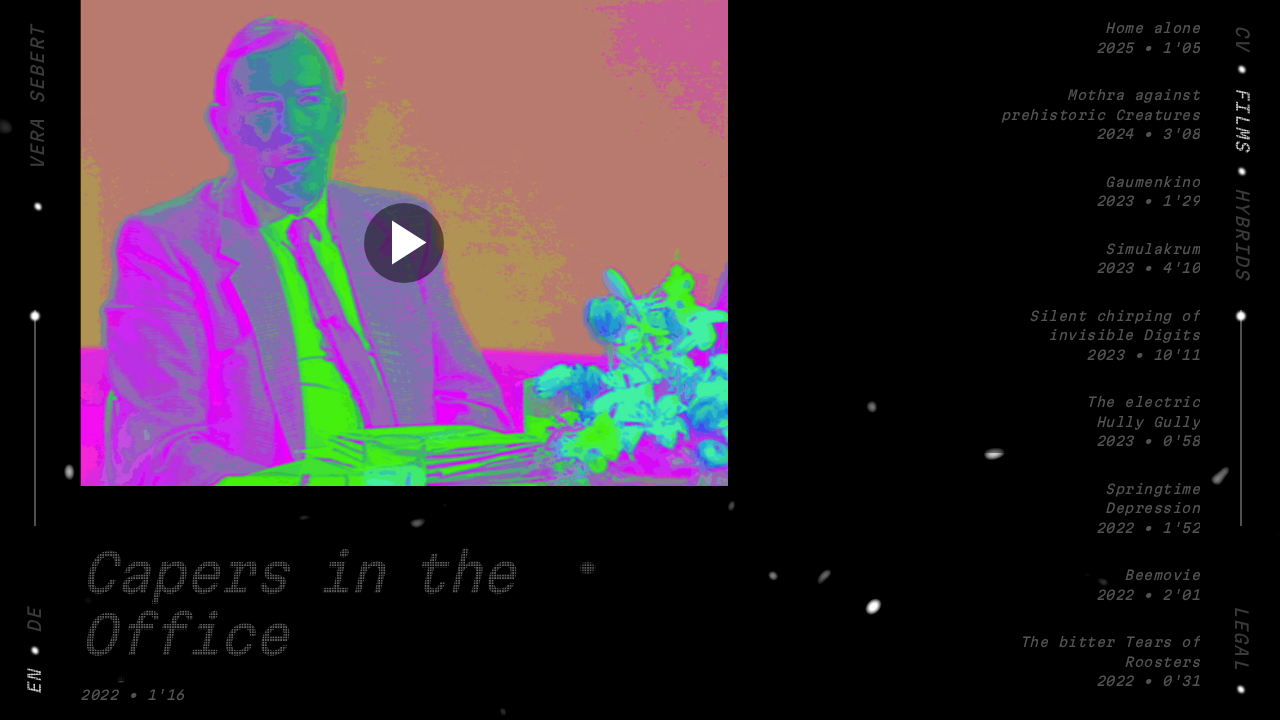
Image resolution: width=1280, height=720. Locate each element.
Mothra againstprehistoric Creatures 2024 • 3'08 (1100, 116)
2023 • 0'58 (1143, 423)
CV (1241, 38)
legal (1240, 638)
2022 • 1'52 (1148, 510)
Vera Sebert (38, 97)
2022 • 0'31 (1110, 663)
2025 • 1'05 (1148, 39)
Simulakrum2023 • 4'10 (1148, 260)
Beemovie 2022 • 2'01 (1148, 586)
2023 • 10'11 (1114, 337)
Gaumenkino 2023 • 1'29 (1148, 193)
